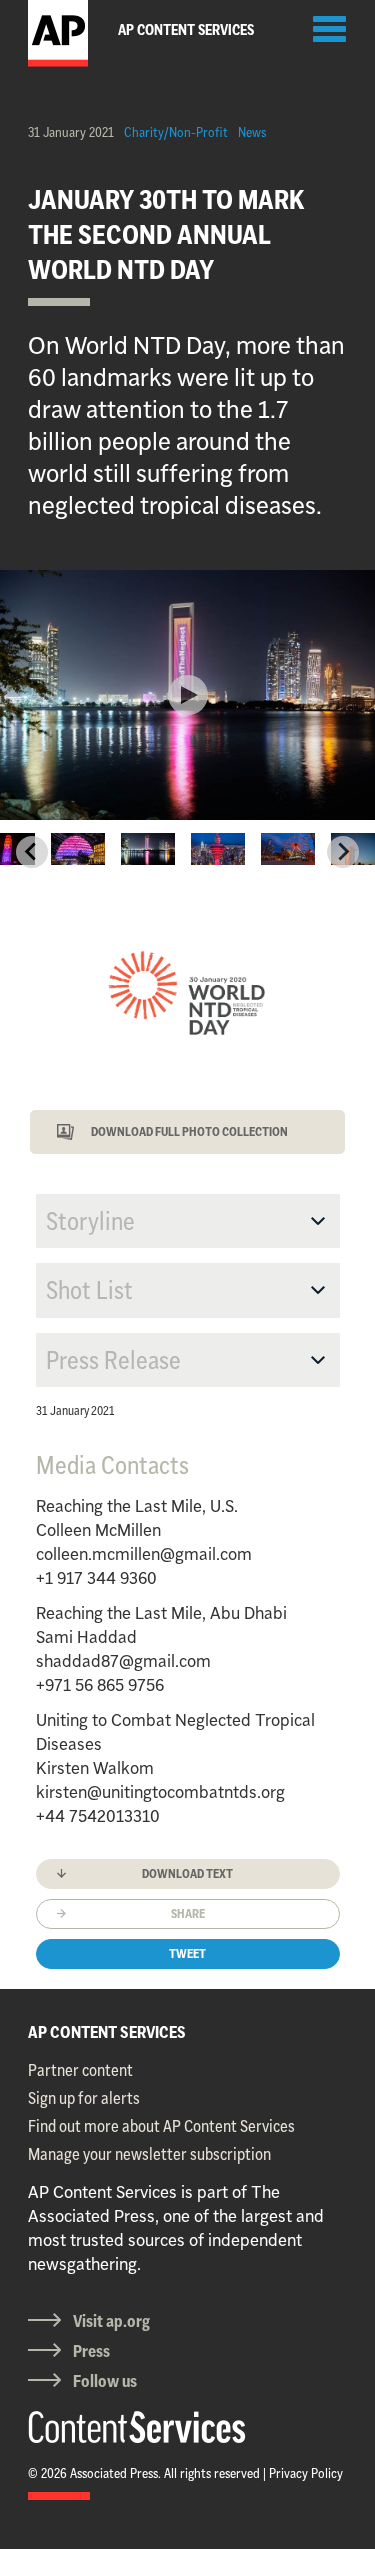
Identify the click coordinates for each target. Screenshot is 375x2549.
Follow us (105, 2381)
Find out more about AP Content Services (161, 2126)
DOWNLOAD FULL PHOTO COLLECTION (189, 1131)
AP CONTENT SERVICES (107, 2032)
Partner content (80, 2070)
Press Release (113, 1360)
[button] (78, 852)
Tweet (187, 1953)
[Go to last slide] (32, 852)
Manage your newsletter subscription (149, 2154)
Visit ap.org (111, 2321)
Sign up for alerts (84, 2098)
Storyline (90, 1221)
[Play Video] (188, 695)
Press (91, 2351)
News (252, 132)
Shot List (89, 1290)
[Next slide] (343, 852)
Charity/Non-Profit (176, 132)
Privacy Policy (306, 2473)
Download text (187, 1873)
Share (188, 1913)
